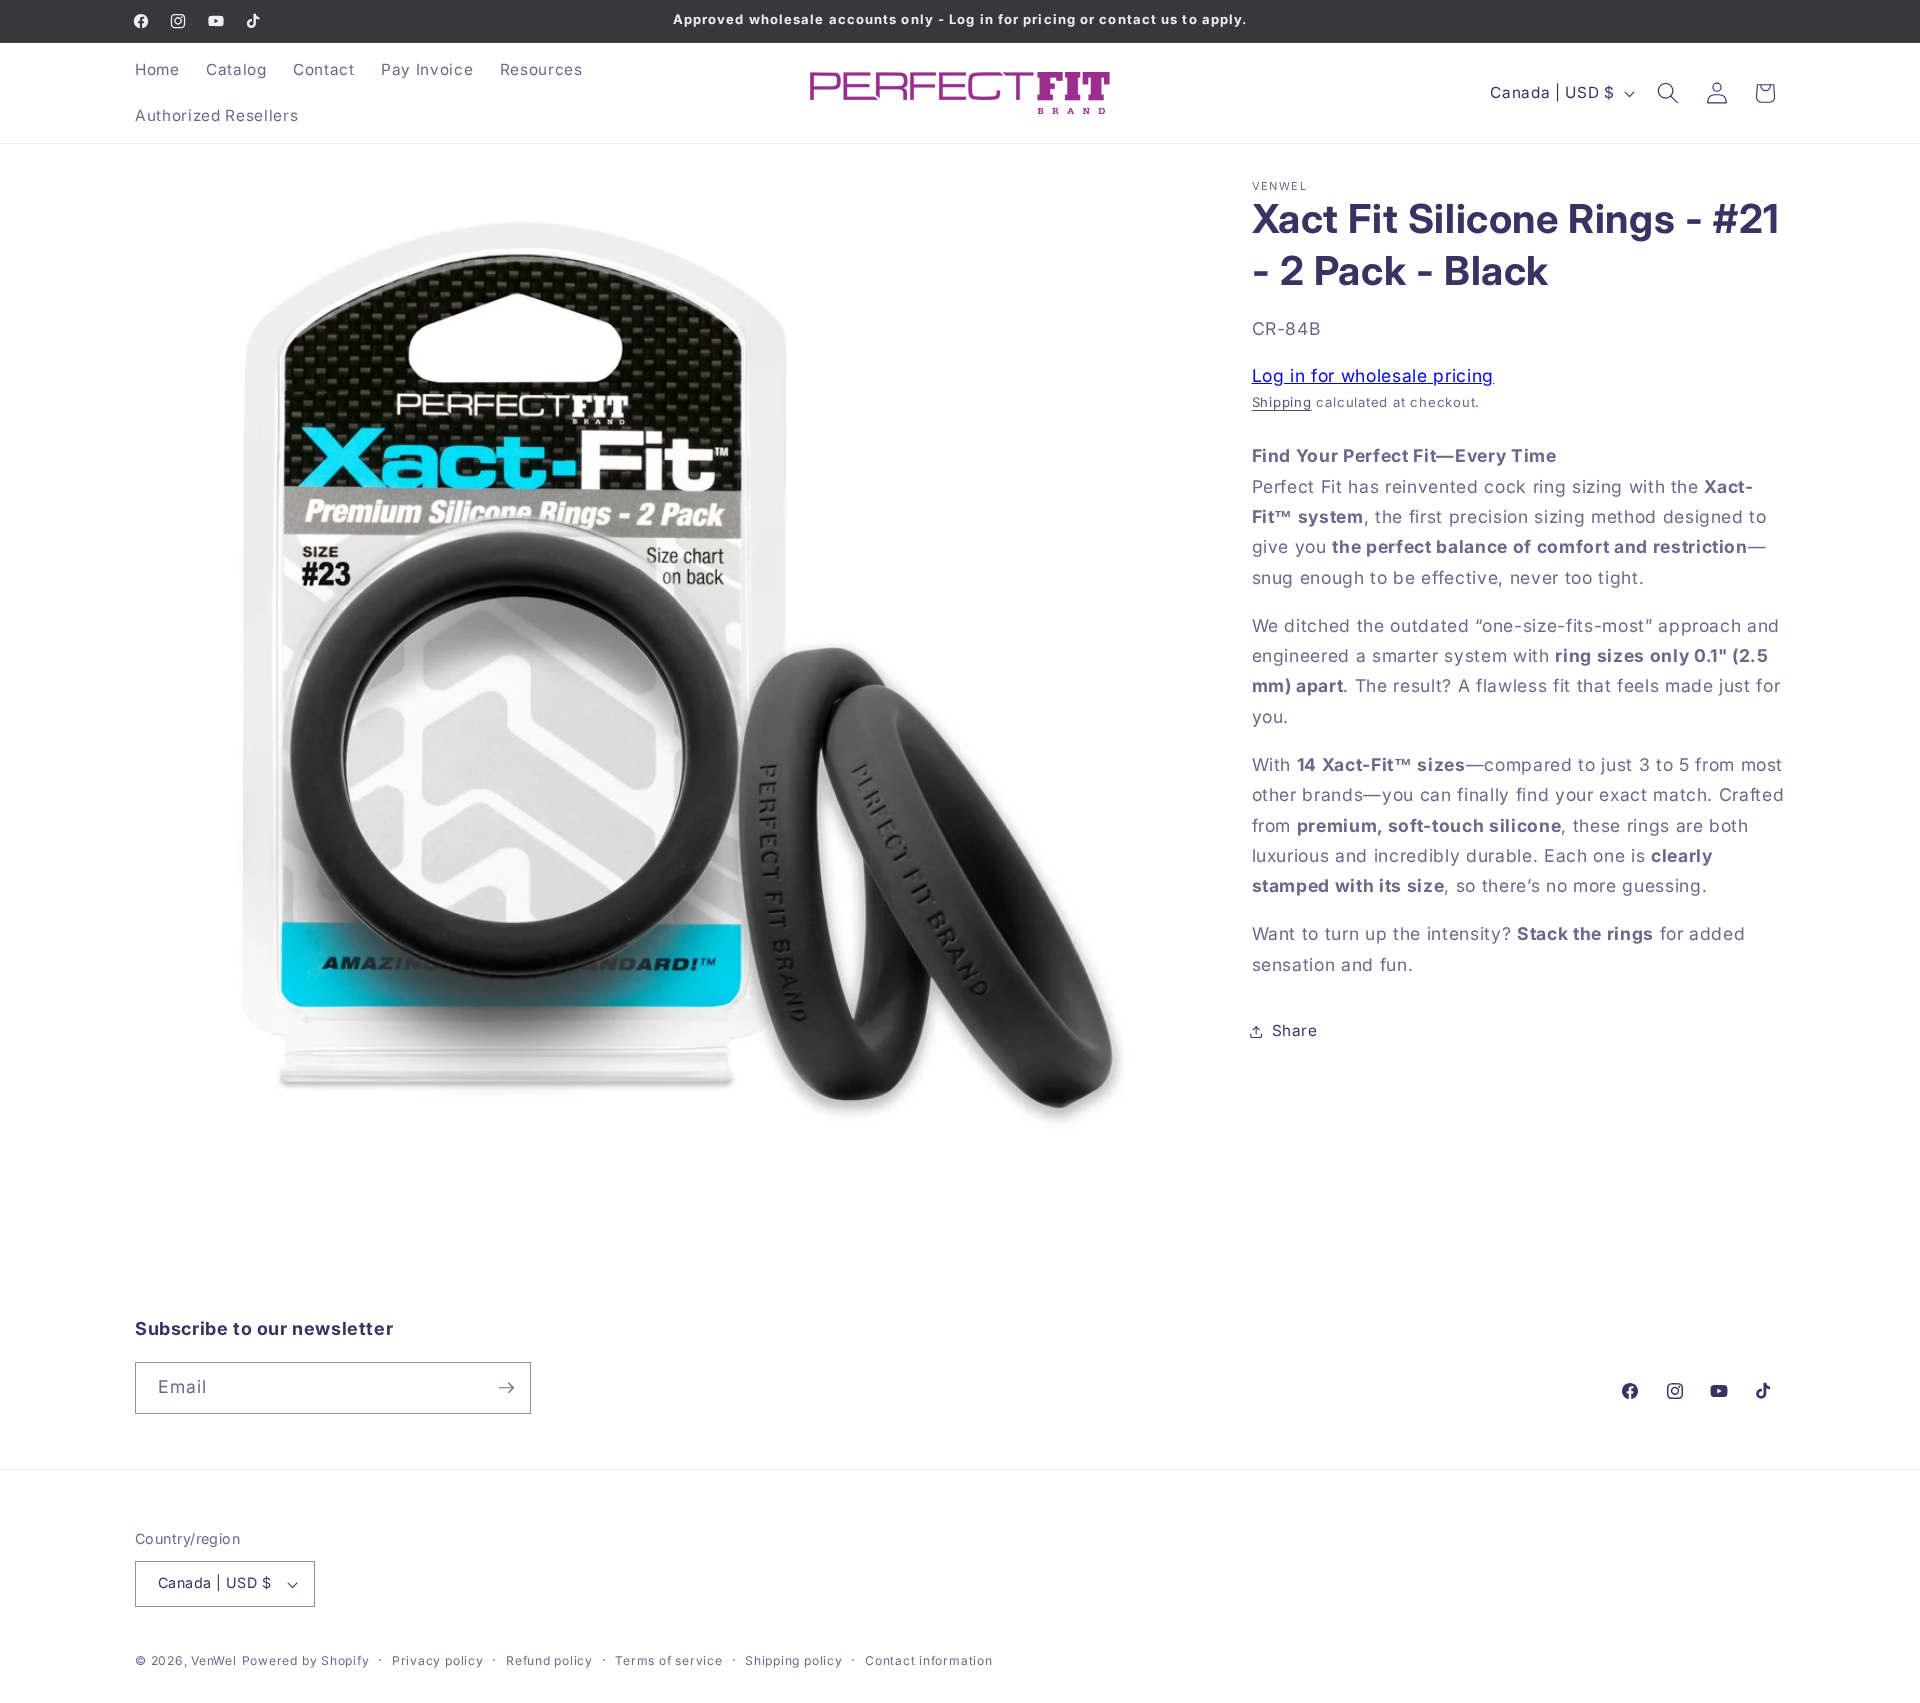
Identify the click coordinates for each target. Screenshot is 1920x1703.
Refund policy (549, 1660)
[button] (1668, 93)
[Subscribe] (506, 1388)
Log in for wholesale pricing (1373, 374)
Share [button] (1295, 1030)
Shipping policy (794, 1660)
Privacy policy (438, 1660)
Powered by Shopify (306, 1660)
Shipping (1282, 402)
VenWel (214, 1660)
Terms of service (668, 1660)
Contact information (929, 1660)
